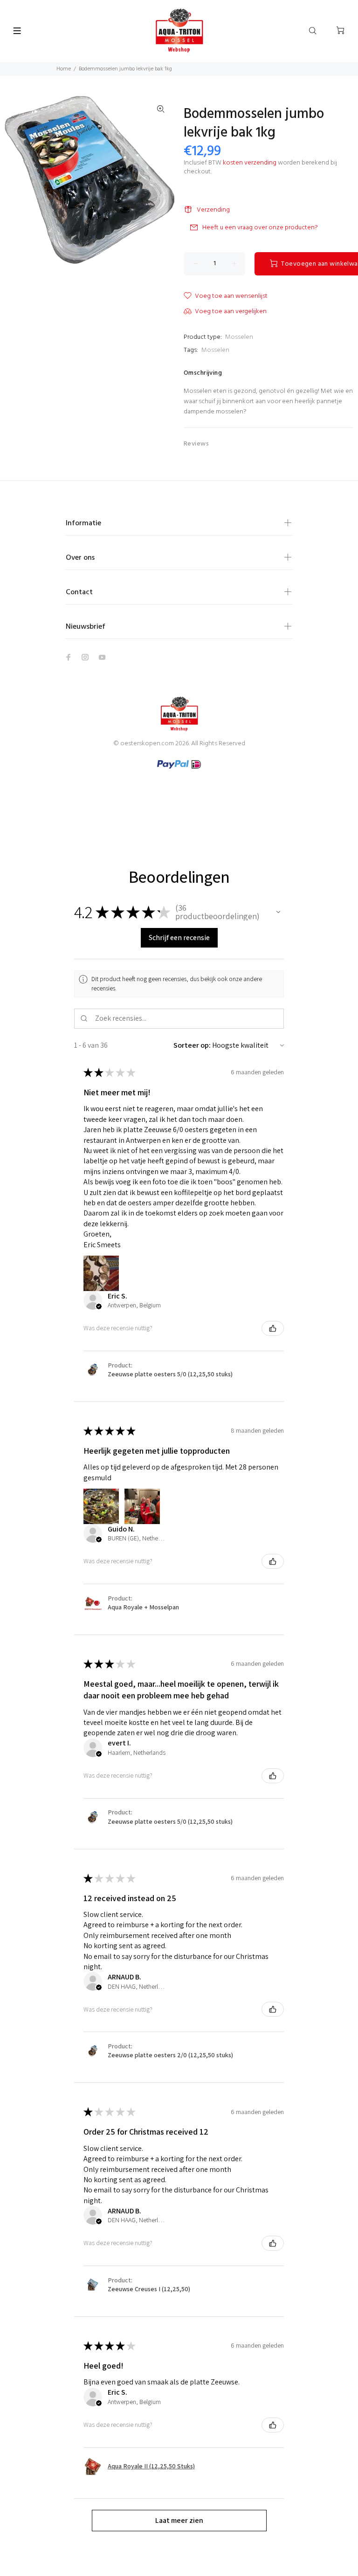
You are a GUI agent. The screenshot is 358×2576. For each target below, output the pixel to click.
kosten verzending (250, 163)
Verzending (213, 210)
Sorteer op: (192, 1045)
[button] (278, 912)
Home (64, 69)
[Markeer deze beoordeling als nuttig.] (273, 1328)
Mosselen (239, 337)
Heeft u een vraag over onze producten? (260, 228)
